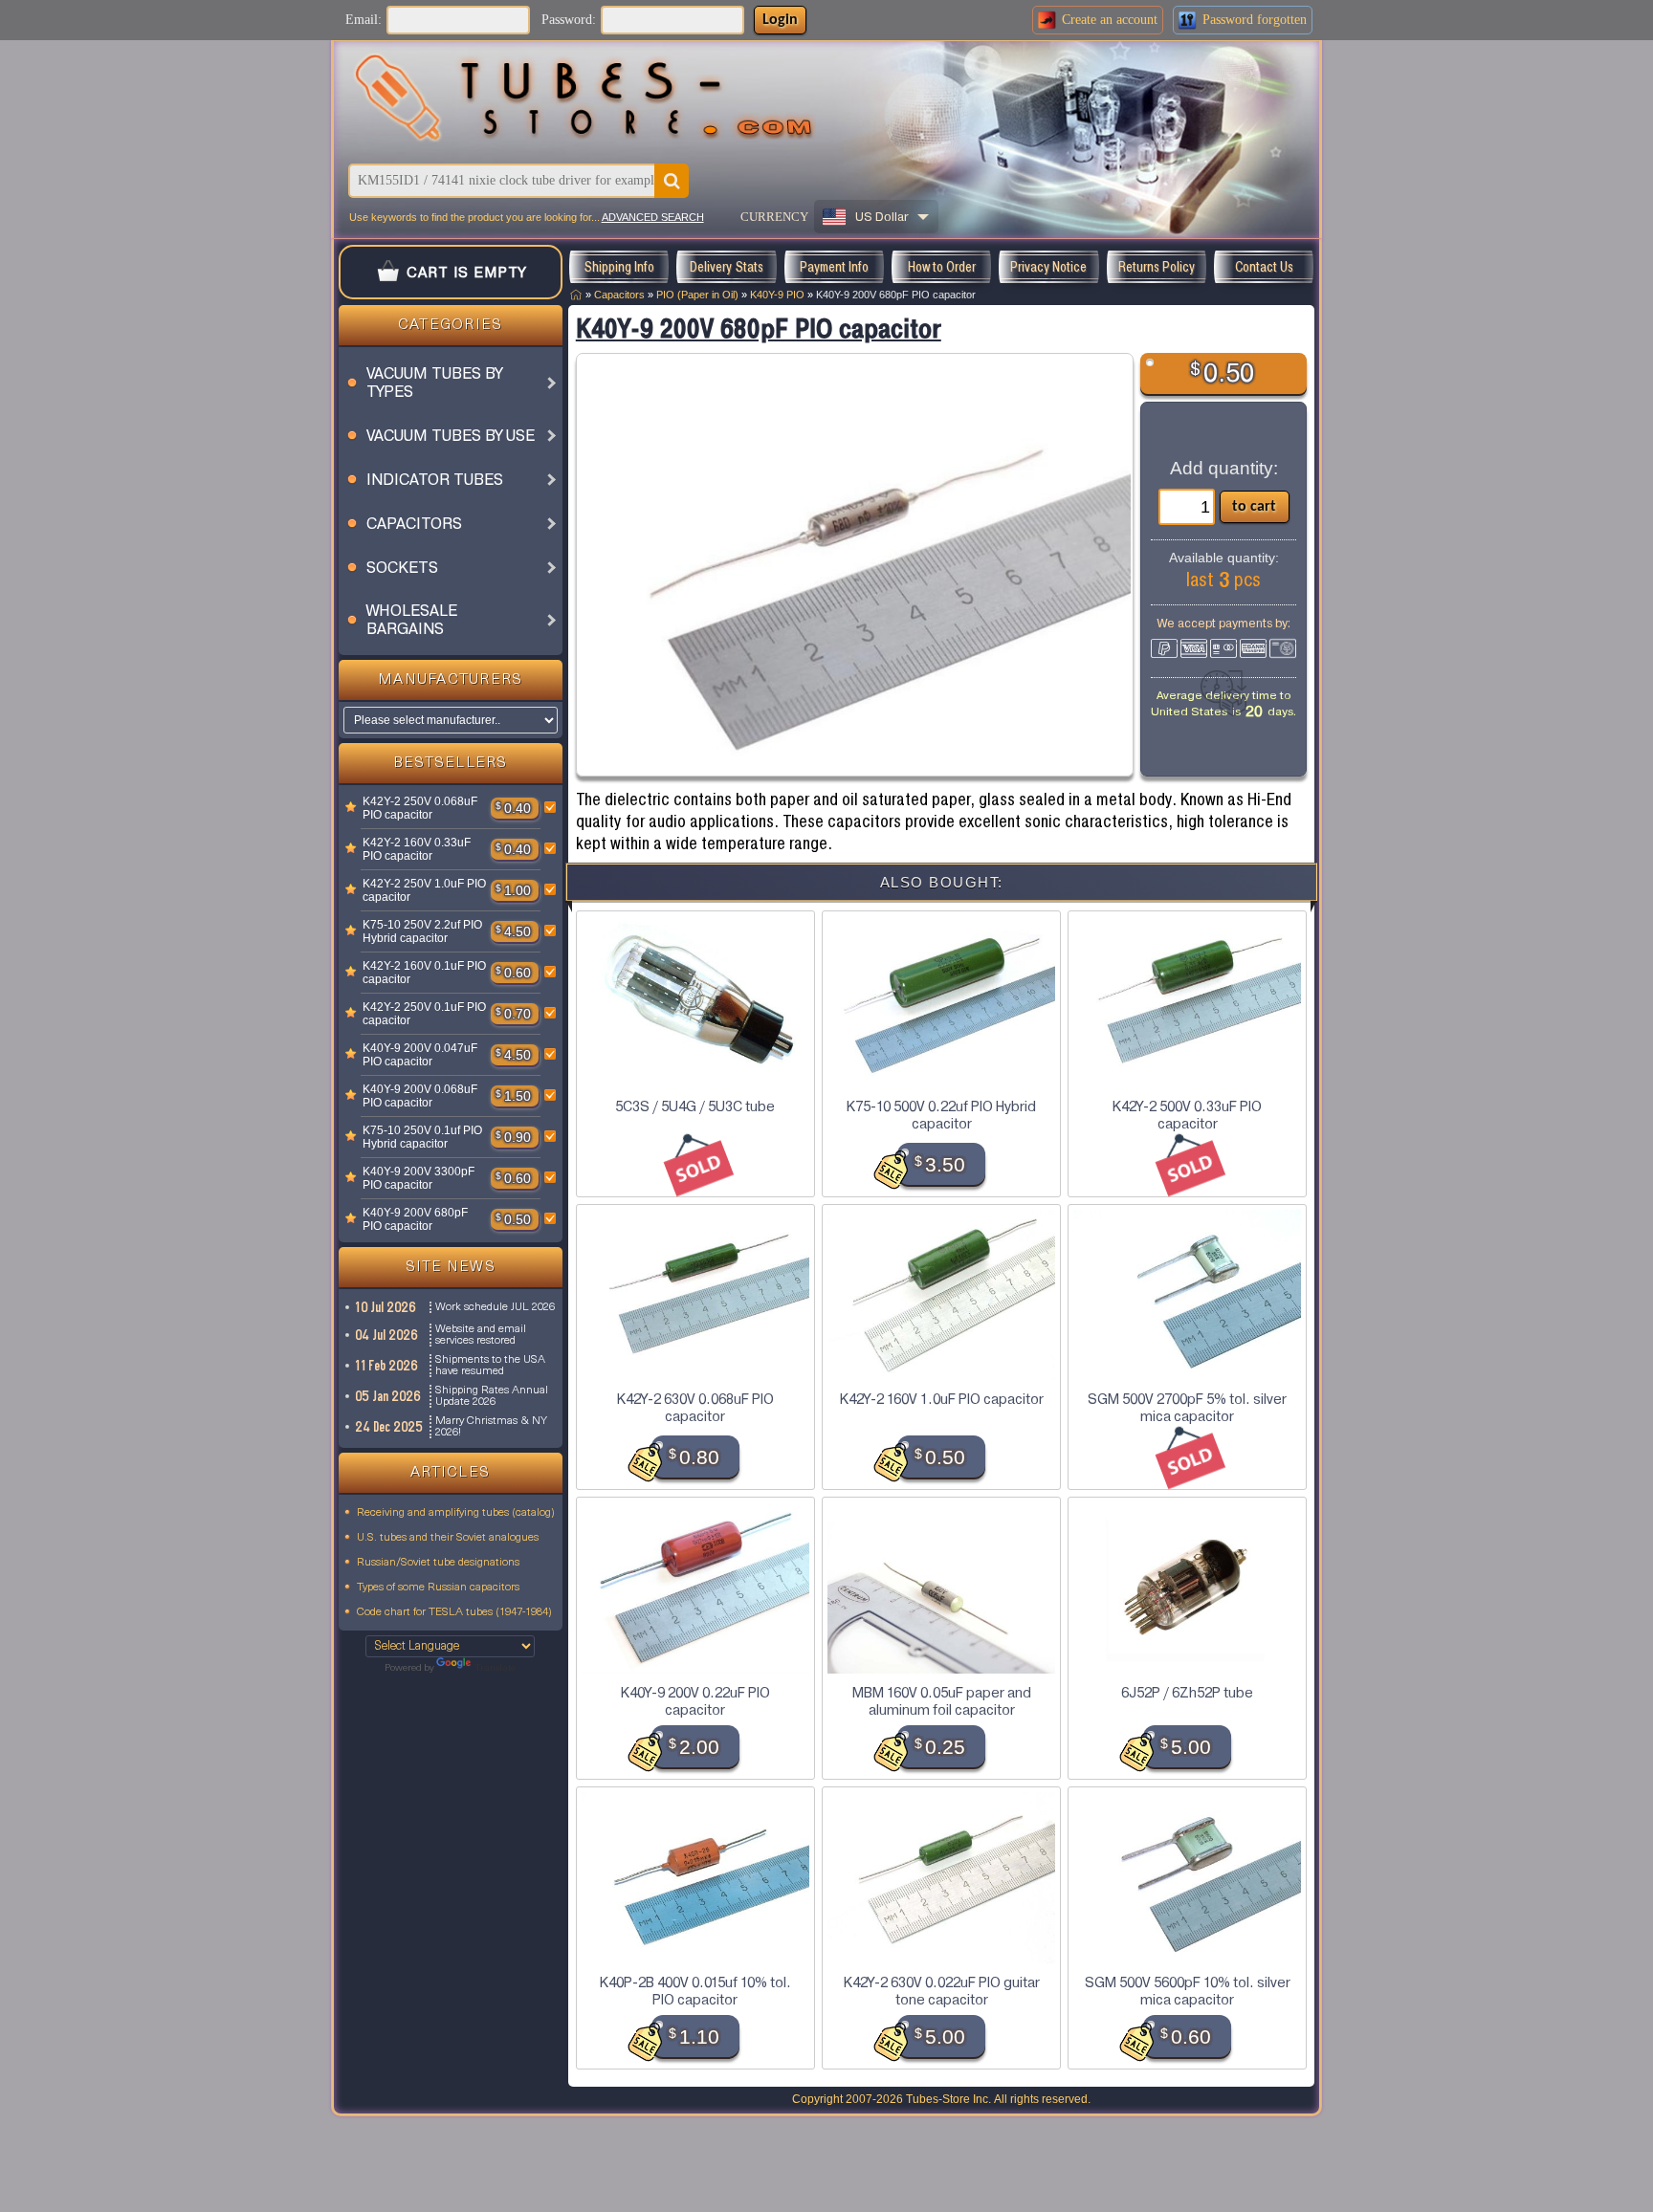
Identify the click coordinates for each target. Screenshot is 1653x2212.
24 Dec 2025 (390, 1427)
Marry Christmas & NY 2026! (491, 1427)
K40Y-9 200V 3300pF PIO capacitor (419, 1178)
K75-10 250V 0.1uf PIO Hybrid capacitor (422, 1137)
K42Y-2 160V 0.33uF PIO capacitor (417, 849)
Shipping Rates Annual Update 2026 (492, 1396)
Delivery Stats (727, 267)
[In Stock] (351, 808)
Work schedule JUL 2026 (495, 1307)
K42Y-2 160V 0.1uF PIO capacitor (424, 973)
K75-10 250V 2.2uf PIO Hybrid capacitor (422, 931)
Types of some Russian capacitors (438, 1588)
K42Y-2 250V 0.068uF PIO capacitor (420, 808)
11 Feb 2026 (387, 1366)
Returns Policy (1157, 267)
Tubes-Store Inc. (948, 2099)
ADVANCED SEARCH (653, 217)
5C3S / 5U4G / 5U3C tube (695, 1106)
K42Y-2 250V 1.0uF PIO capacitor (424, 890)
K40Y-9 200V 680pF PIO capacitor (415, 1219)
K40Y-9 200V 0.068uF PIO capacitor (420, 1096)
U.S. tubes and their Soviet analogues (448, 1538)
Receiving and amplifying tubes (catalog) (456, 1513)
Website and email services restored (481, 1335)
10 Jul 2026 (386, 1307)
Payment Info (834, 267)
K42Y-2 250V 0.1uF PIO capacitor (424, 1014)
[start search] (672, 181)
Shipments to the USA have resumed (490, 1366)
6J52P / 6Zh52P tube (1187, 1693)
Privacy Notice (1048, 267)
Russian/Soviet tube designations (438, 1563)
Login (780, 20)
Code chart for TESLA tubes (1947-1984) (454, 1612)
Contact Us (1264, 267)
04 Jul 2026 (387, 1335)
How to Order (942, 267)
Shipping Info (619, 267)
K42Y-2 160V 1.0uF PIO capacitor (942, 1399)
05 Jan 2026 (389, 1396)
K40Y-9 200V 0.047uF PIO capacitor (420, 1055)
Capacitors (619, 295)
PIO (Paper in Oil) (697, 295)
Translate (495, 1668)
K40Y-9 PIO (777, 295)
